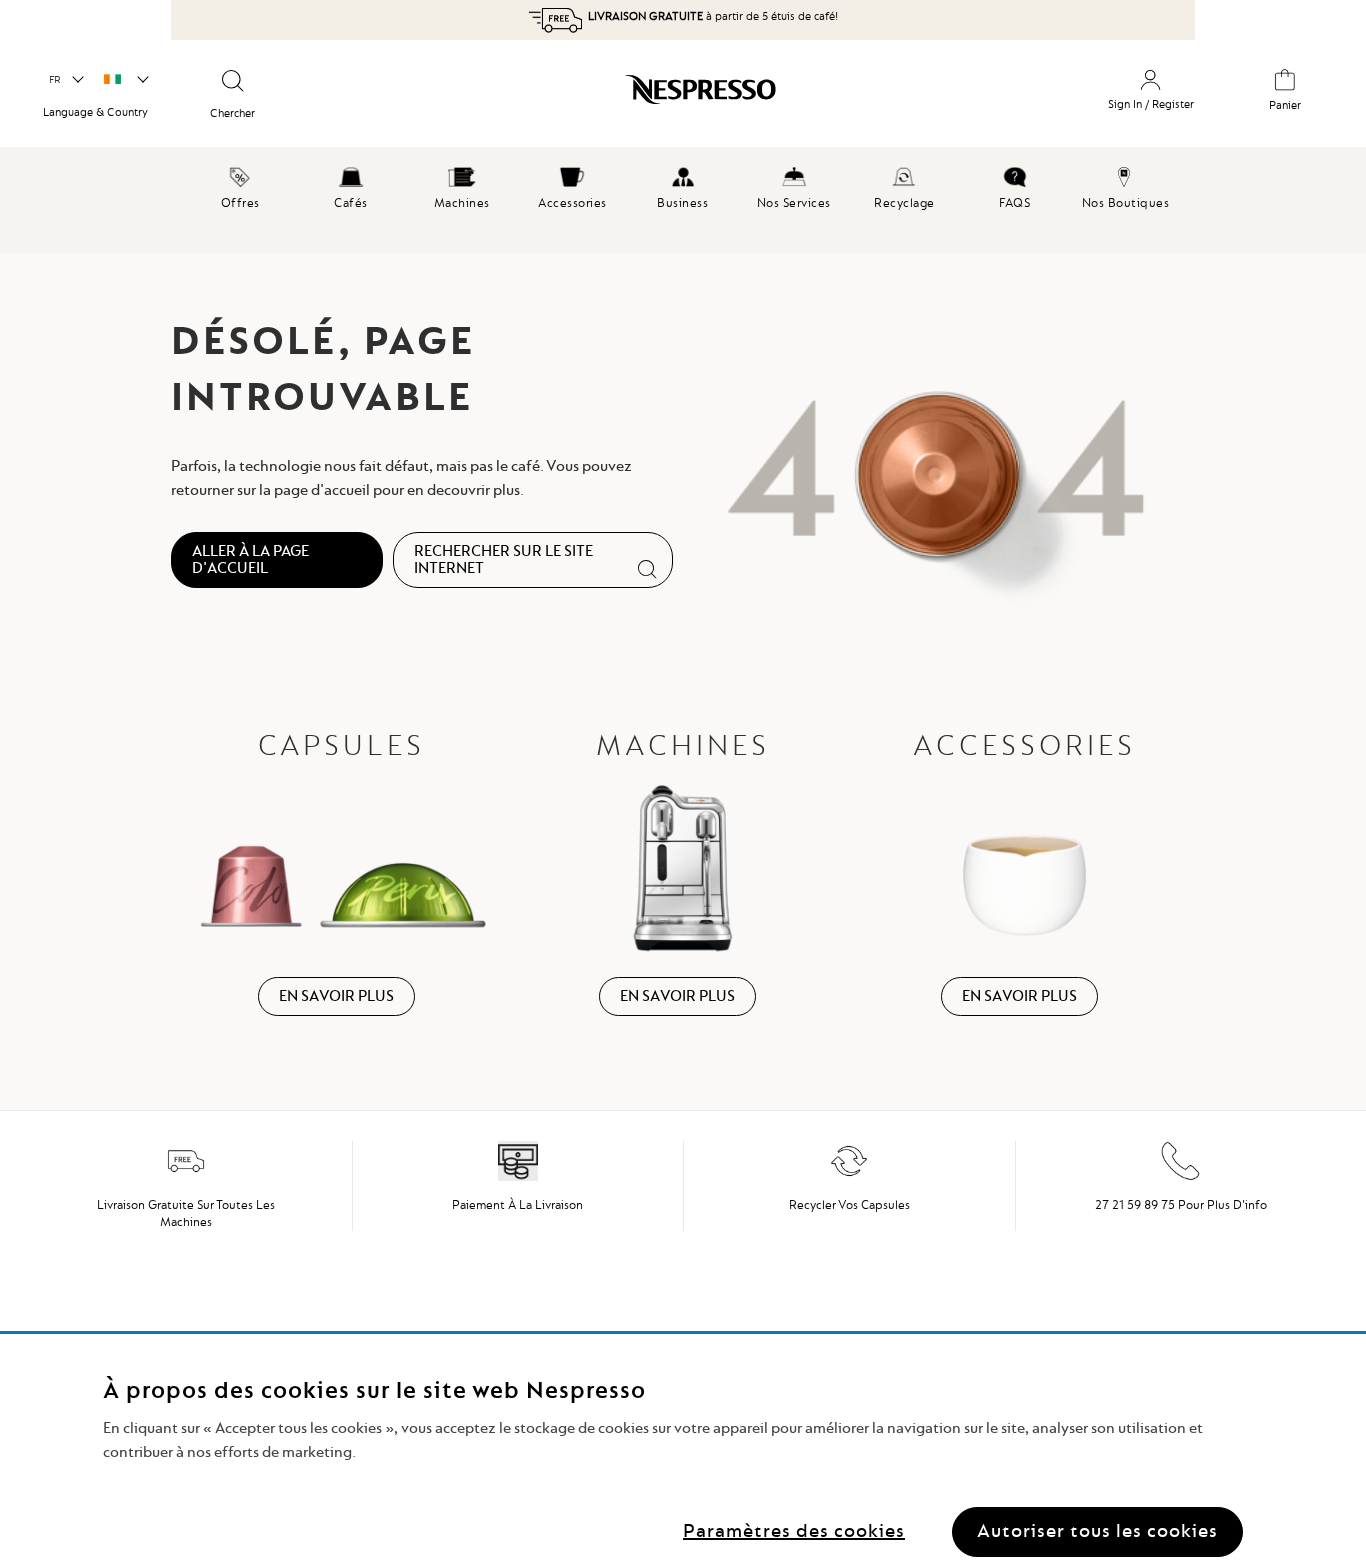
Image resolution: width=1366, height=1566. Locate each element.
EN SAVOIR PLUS (336, 996)
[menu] (683, 200)
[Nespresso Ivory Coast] (609, 97)
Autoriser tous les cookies (1097, 1530)
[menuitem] (240, 185)
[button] (65, 80)
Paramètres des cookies (794, 1530)
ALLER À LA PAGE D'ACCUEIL (250, 559)
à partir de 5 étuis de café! (713, 16)
